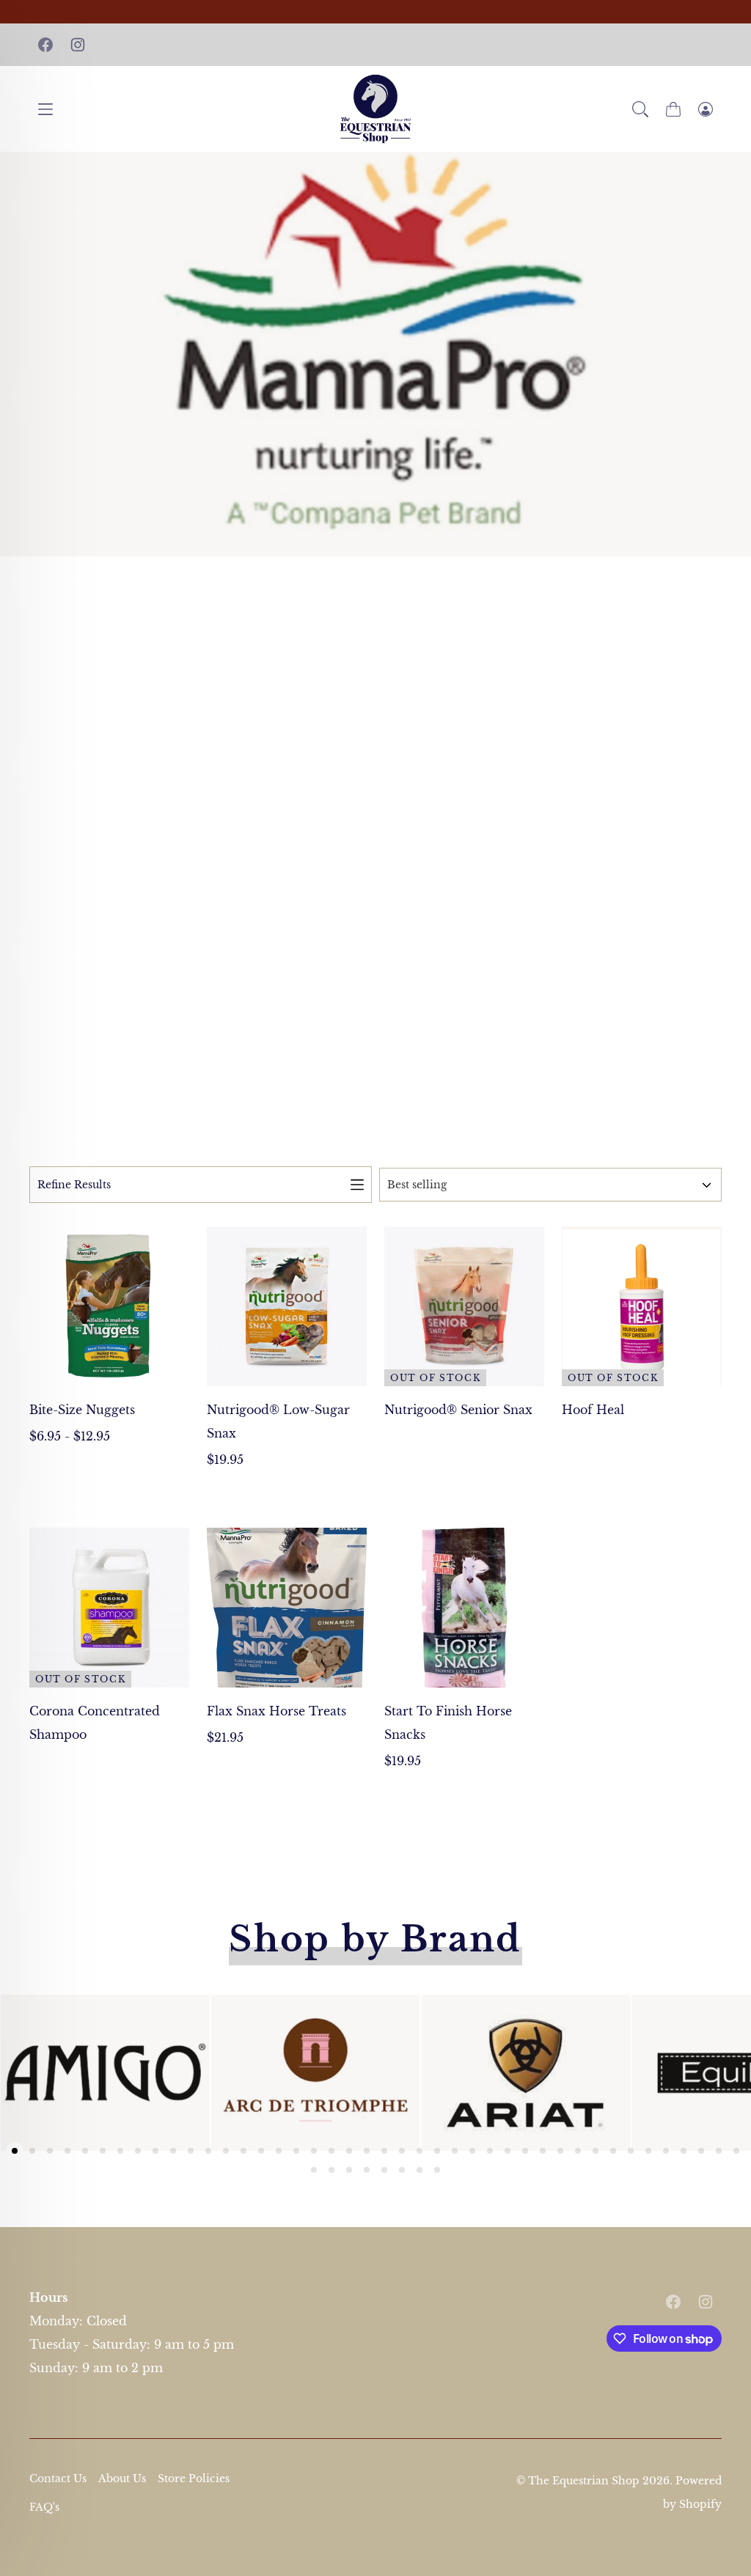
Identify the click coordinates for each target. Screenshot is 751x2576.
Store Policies (194, 2479)
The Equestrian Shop (585, 2481)
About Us (122, 2479)
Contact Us (58, 2479)
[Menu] (45, 109)
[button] (640, 109)
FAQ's (44, 2507)
